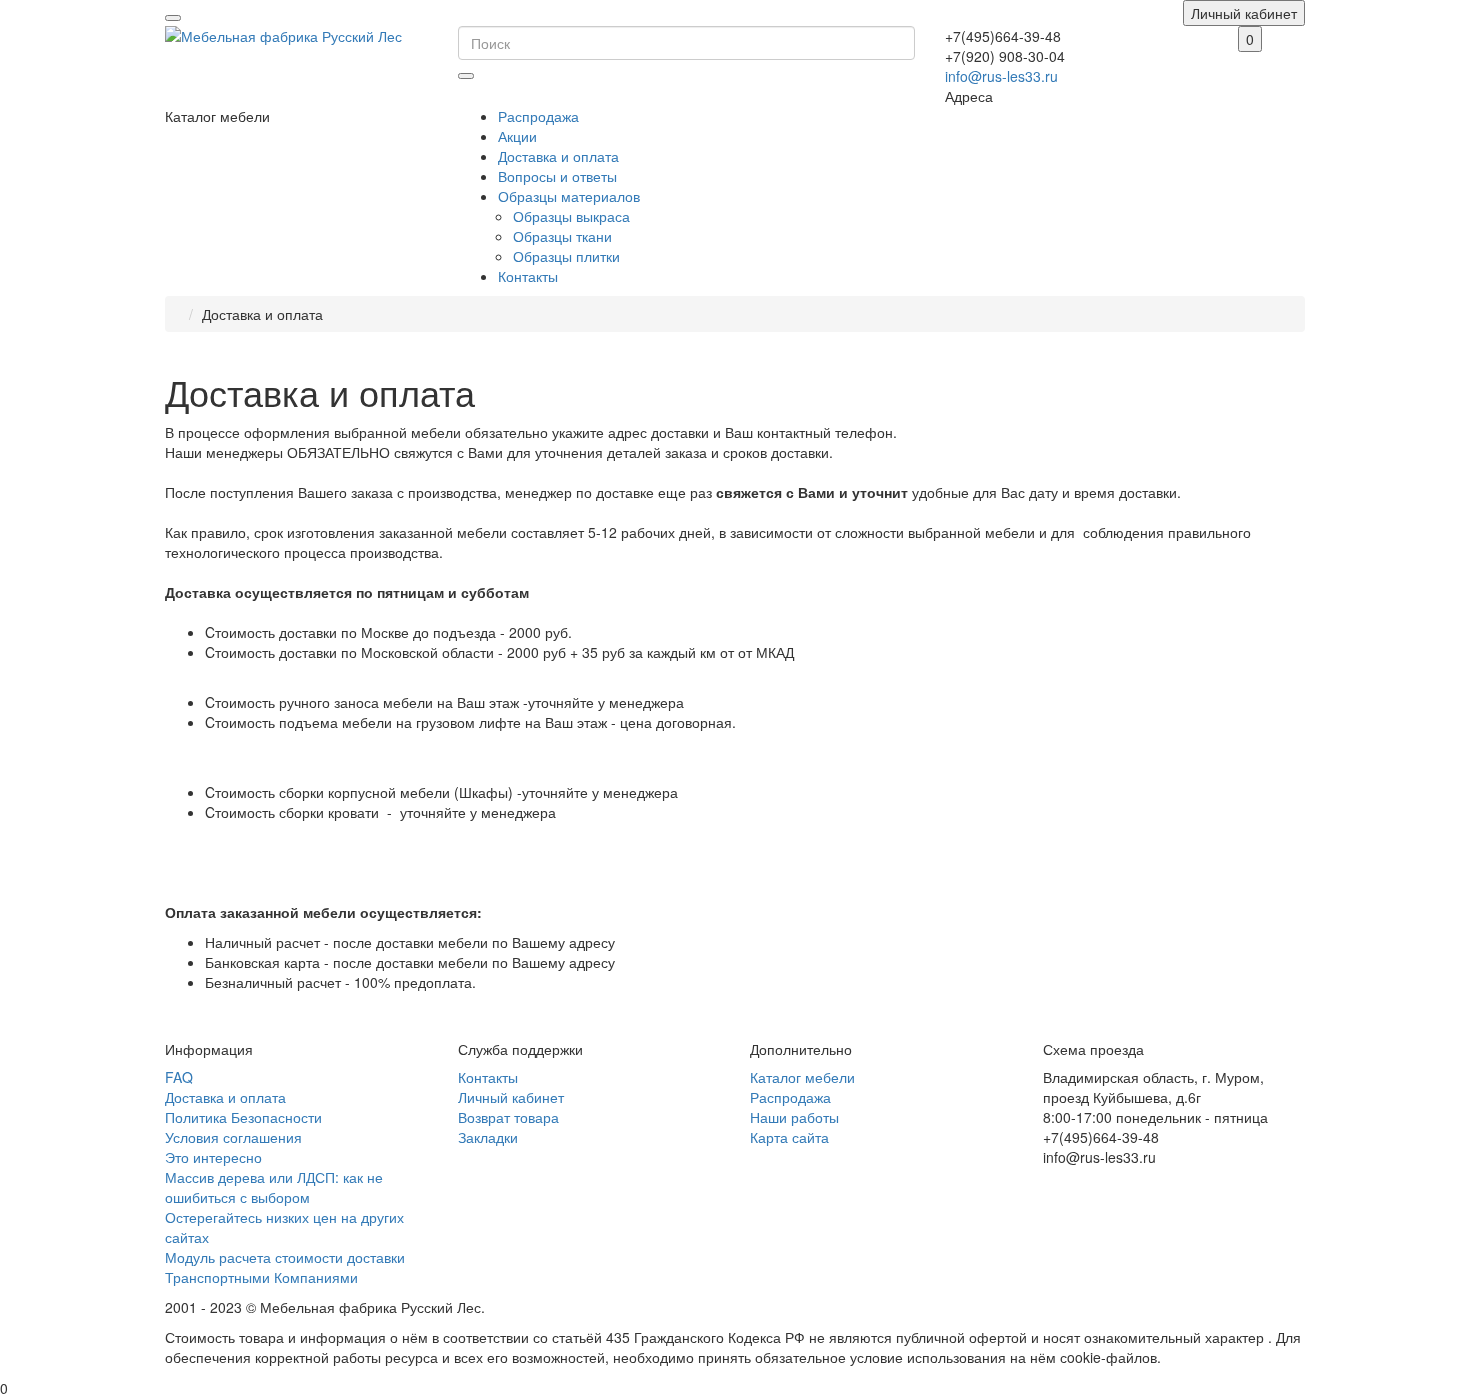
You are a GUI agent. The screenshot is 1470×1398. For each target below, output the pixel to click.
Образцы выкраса (571, 216)
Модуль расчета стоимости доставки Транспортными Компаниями (285, 1267)
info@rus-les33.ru (1001, 76)
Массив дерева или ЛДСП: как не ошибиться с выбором (274, 1187)
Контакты (528, 276)
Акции (517, 136)
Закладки (488, 1137)
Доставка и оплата (558, 156)
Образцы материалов (569, 196)
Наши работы (794, 1117)
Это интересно (213, 1157)
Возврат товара (508, 1117)
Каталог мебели (802, 1077)
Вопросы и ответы (557, 176)
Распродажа (538, 116)
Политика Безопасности (243, 1117)
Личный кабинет (511, 1097)
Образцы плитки (566, 256)
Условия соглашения (233, 1137)
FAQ (179, 1077)
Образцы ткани (562, 236)
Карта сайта (789, 1137)
